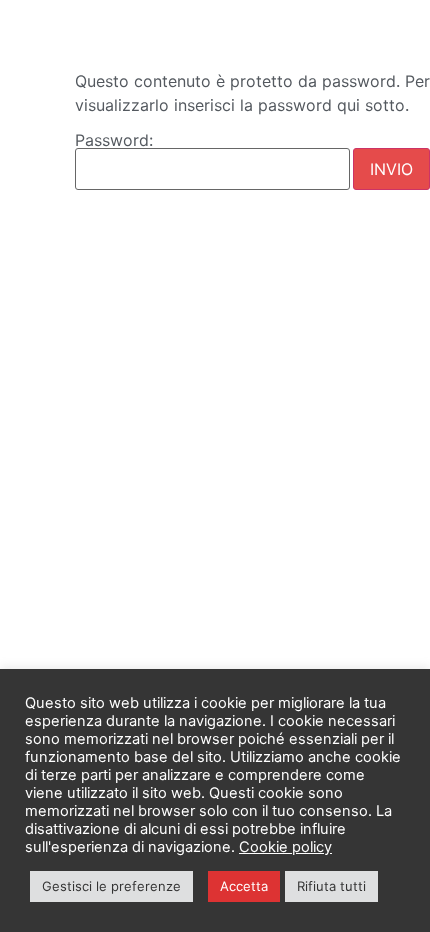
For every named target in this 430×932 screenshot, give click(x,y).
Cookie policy (285, 847)
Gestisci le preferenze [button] (111, 886)
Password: (114, 141)
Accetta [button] (244, 886)
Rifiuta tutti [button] (331, 886)
